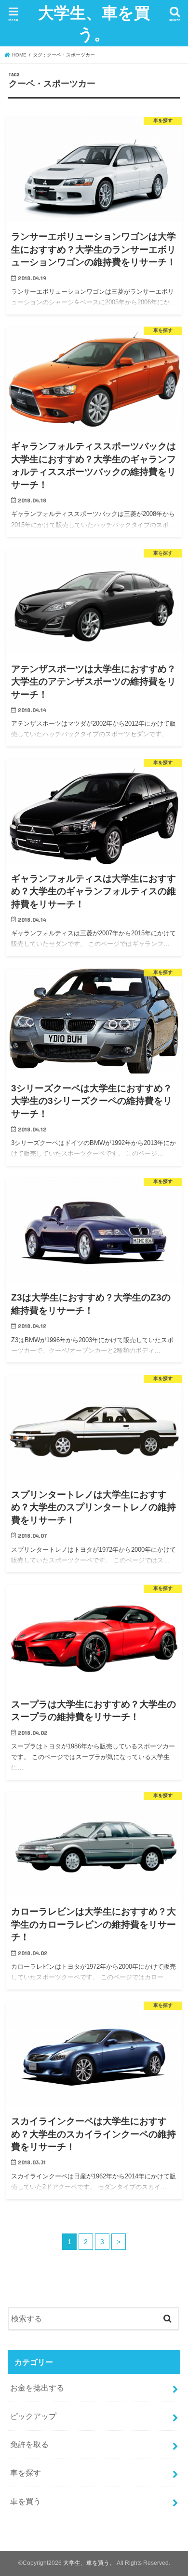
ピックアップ (33, 2416)
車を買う (26, 2501)
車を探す (26, 2473)
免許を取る (29, 2444)
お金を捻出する (37, 2388)
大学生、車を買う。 (94, 23)
